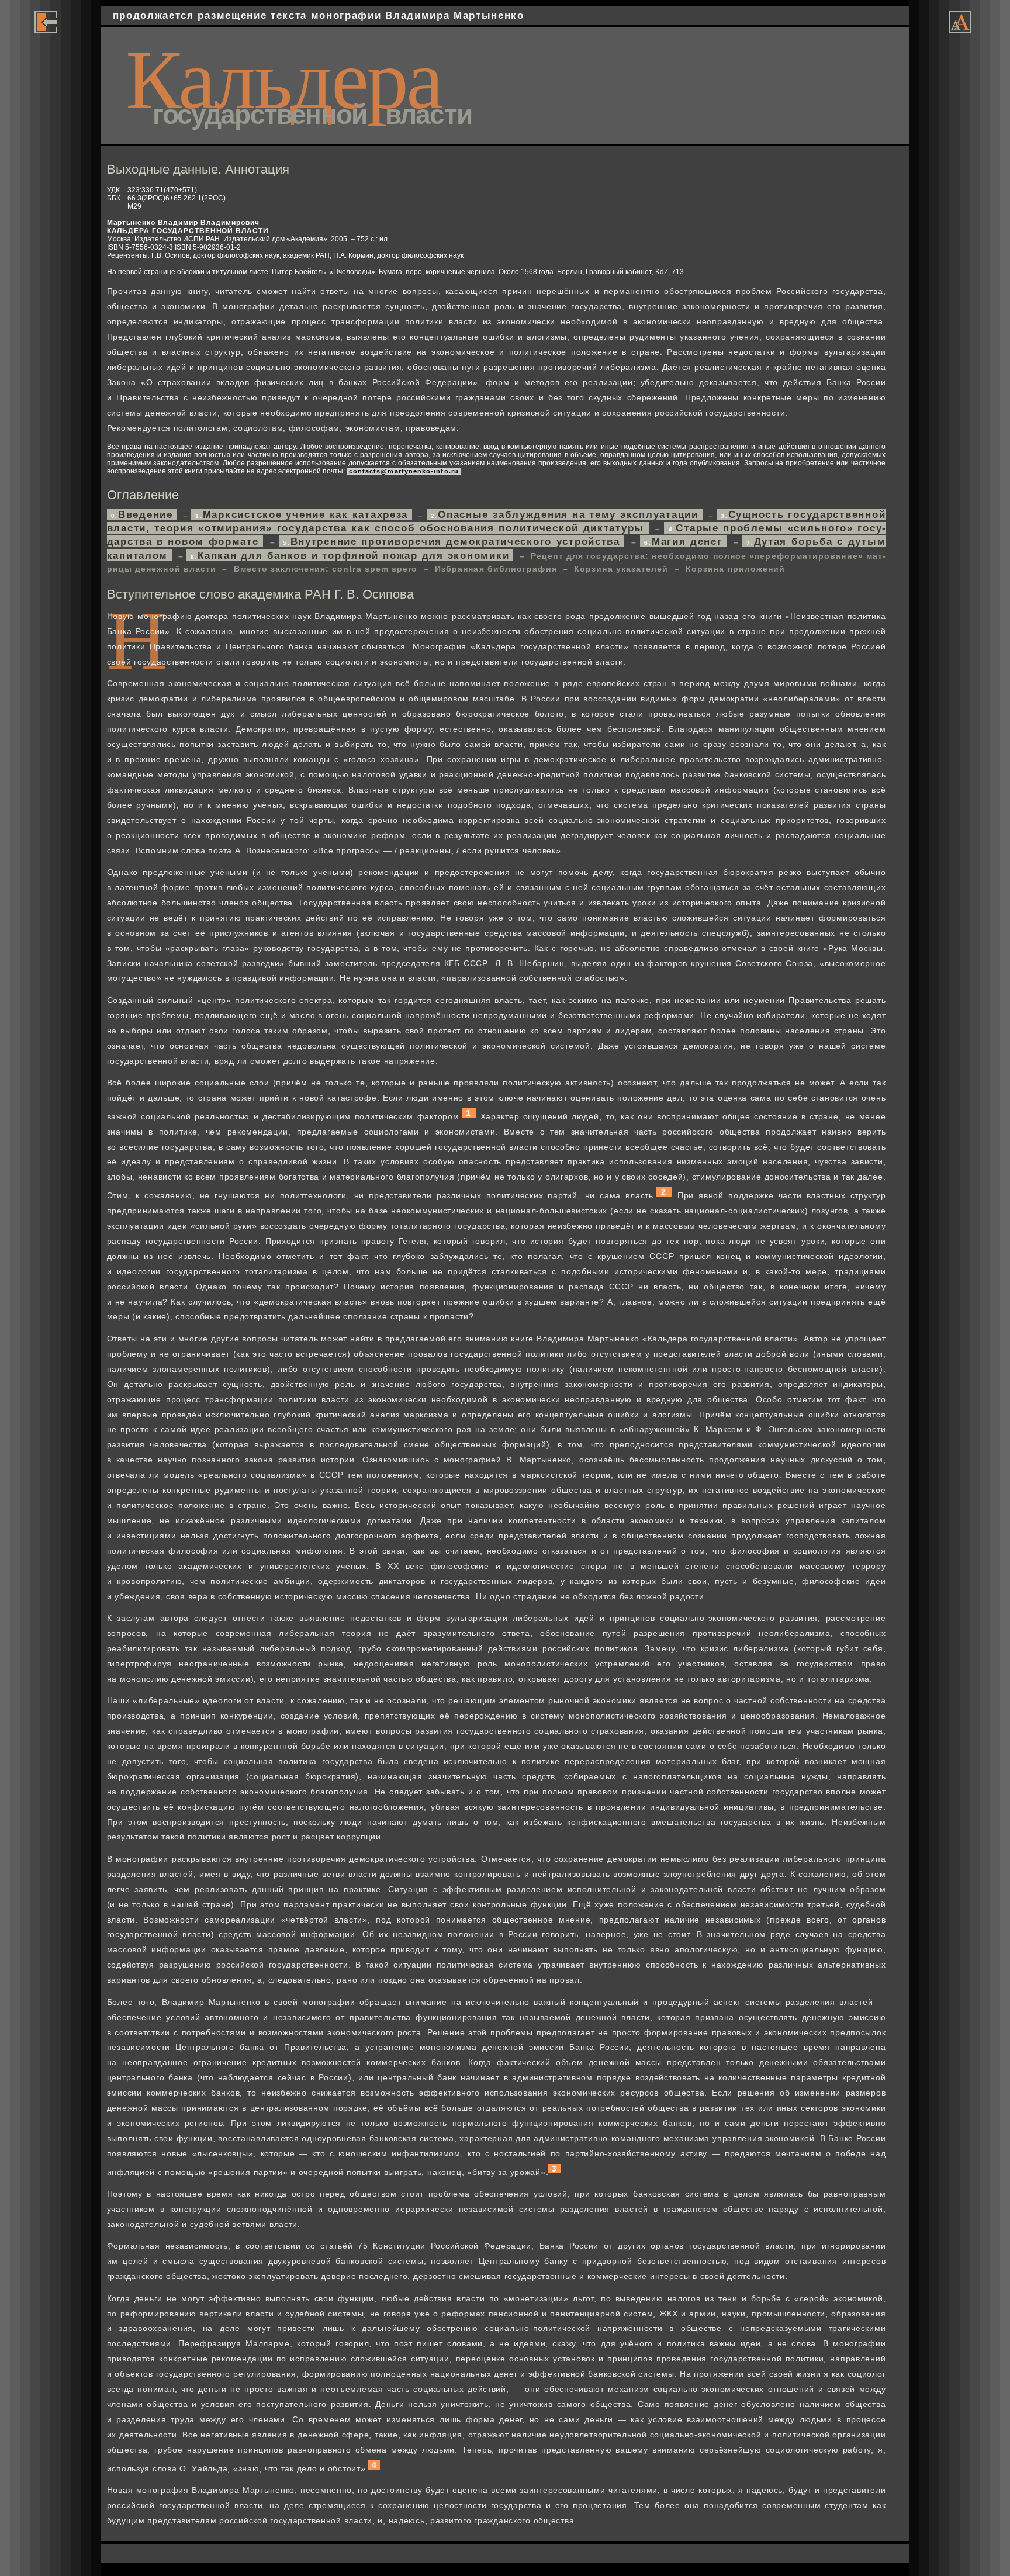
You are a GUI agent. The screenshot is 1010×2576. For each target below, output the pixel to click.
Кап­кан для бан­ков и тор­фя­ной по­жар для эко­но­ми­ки (352, 555)
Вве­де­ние (144, 514)
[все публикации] (46, 30)
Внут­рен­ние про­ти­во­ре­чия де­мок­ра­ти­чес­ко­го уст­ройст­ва (454, 541)
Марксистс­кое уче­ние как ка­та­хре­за (304, 514)
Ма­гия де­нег (685, 541)
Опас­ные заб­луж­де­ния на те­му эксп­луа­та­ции (567, 514)
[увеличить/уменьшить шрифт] (960, 30)
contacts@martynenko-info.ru (404, 471)
